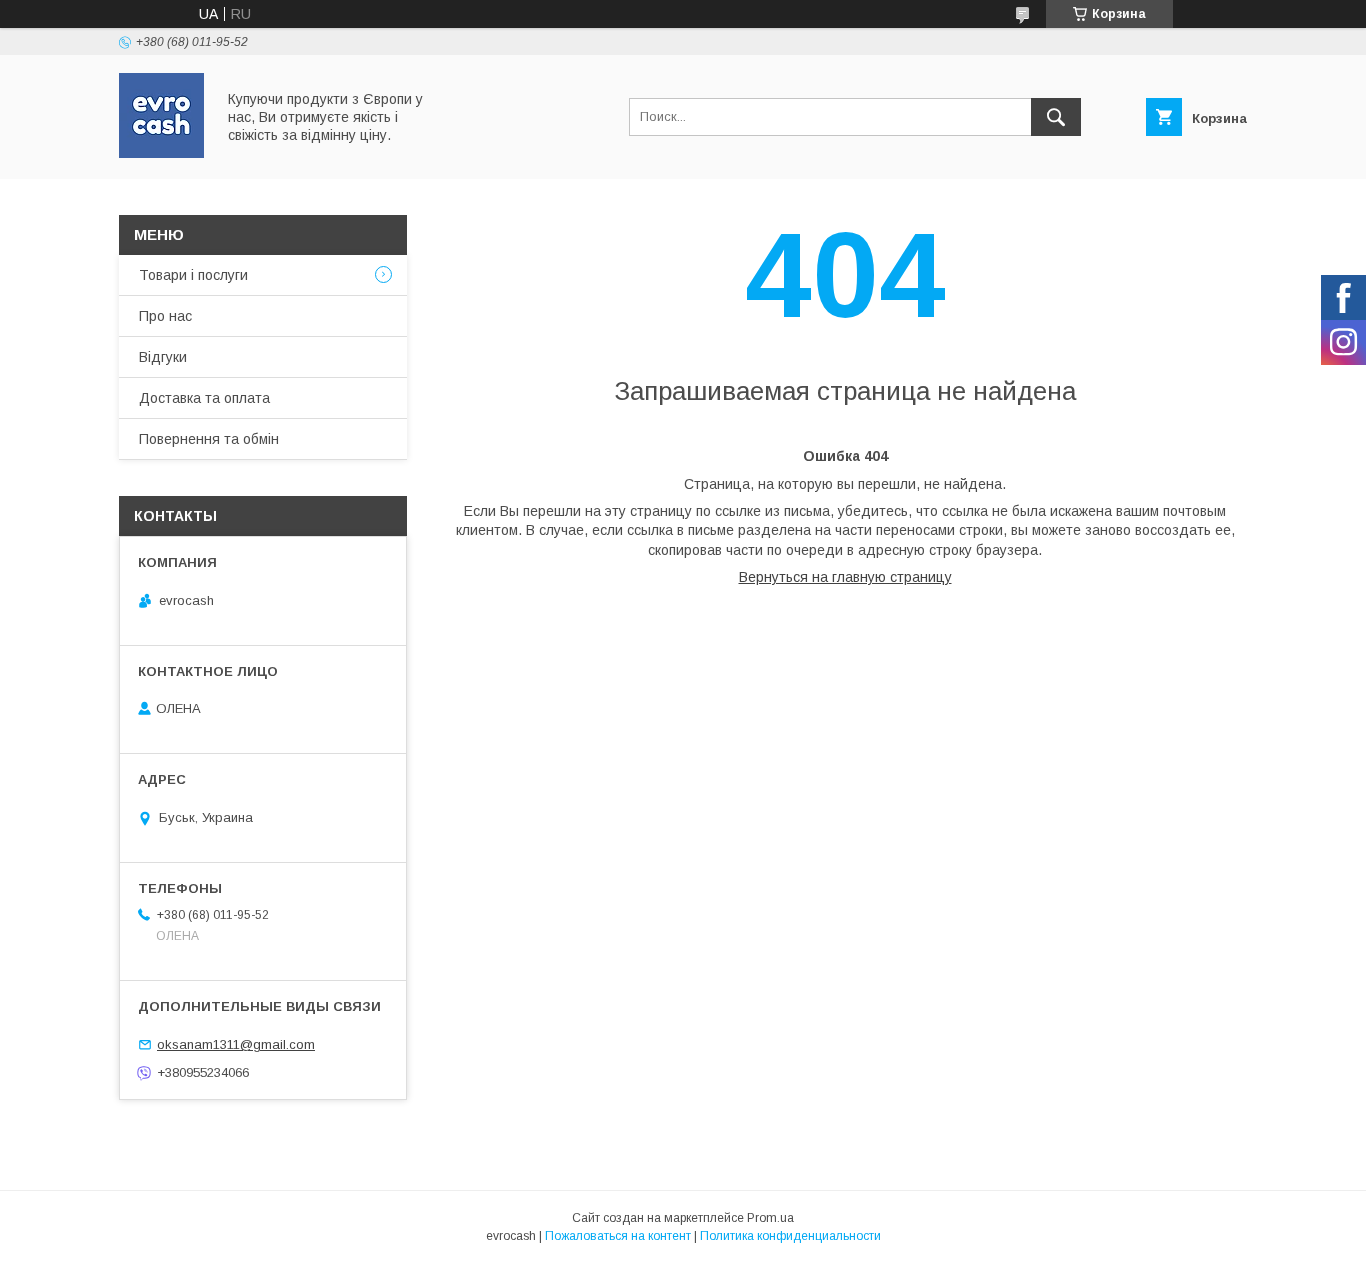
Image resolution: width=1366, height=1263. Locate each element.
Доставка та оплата (204, 398)
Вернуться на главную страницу (845, 577)
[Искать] (1056, 117)
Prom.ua (770, 1218)
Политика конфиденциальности (790, 1236)
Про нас (165, 316)
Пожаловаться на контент (618, 1236)
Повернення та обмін (209, 439)
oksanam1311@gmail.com (236, 1044)
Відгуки (163, 357)
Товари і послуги (193, 275)
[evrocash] (161, 153)
